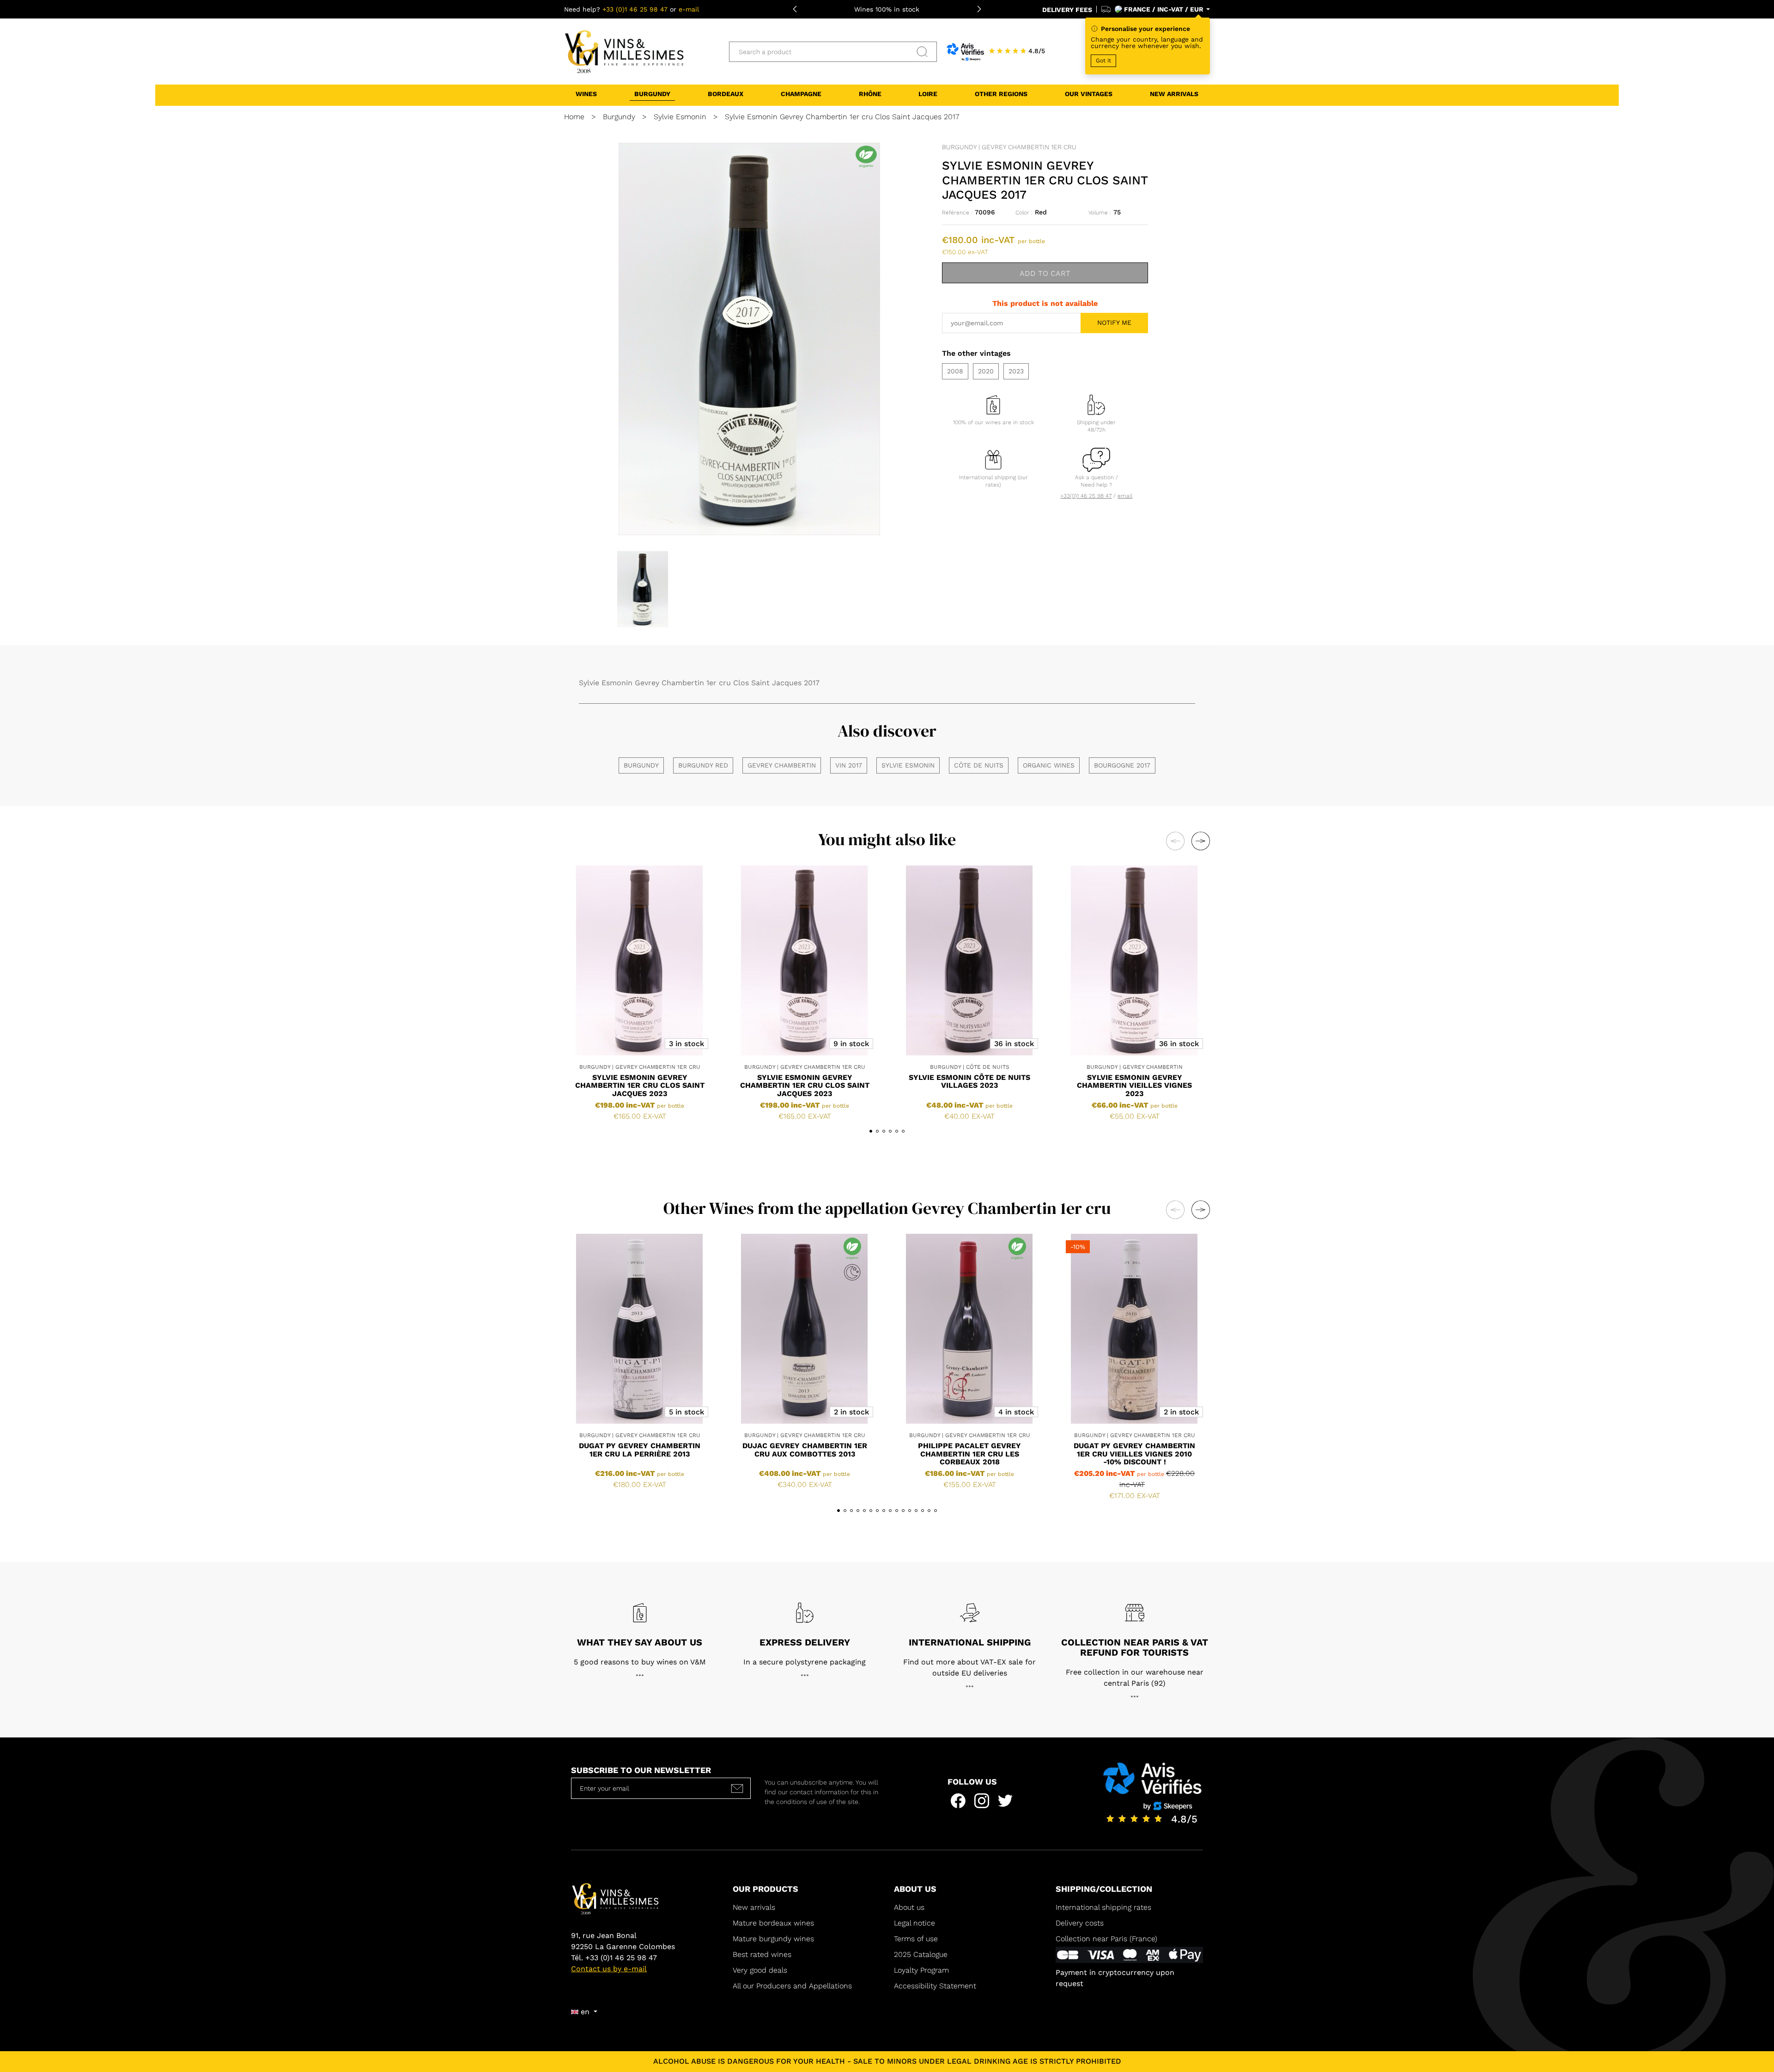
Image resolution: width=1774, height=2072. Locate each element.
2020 (986, 371)
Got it (1103, 61)
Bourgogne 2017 (1122, 765)
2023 (1016, 371)
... (640, 1673)
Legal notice (914, 1923)
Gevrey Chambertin (782, 765)
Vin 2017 (849, 765)
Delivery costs (1080, 1923)
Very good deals (760, 1970)
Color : (1024, 213)
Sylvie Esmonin (908, 765)
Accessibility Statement (935, 1986)
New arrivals (754, 1907)
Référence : (957, 213)
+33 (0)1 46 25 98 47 (635, 9)
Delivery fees (1067, 10)
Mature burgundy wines (773, 1939)
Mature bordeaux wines (773, 1923)
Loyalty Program (921, 1970)
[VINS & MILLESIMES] (624, 51)
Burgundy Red (703, 765)
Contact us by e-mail (609, 1969)
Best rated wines (762, 1954)
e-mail (689, 9)
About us (909, 1907)
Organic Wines (1049, 765)
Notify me (1114, 323)
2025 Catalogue (922, 1954)
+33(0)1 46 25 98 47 (1086, 496)
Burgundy (641, 765)
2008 (955, 371)
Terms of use (916, 1939)
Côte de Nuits (979, 765)
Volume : (1100, 213)
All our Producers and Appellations (792, 1986)
